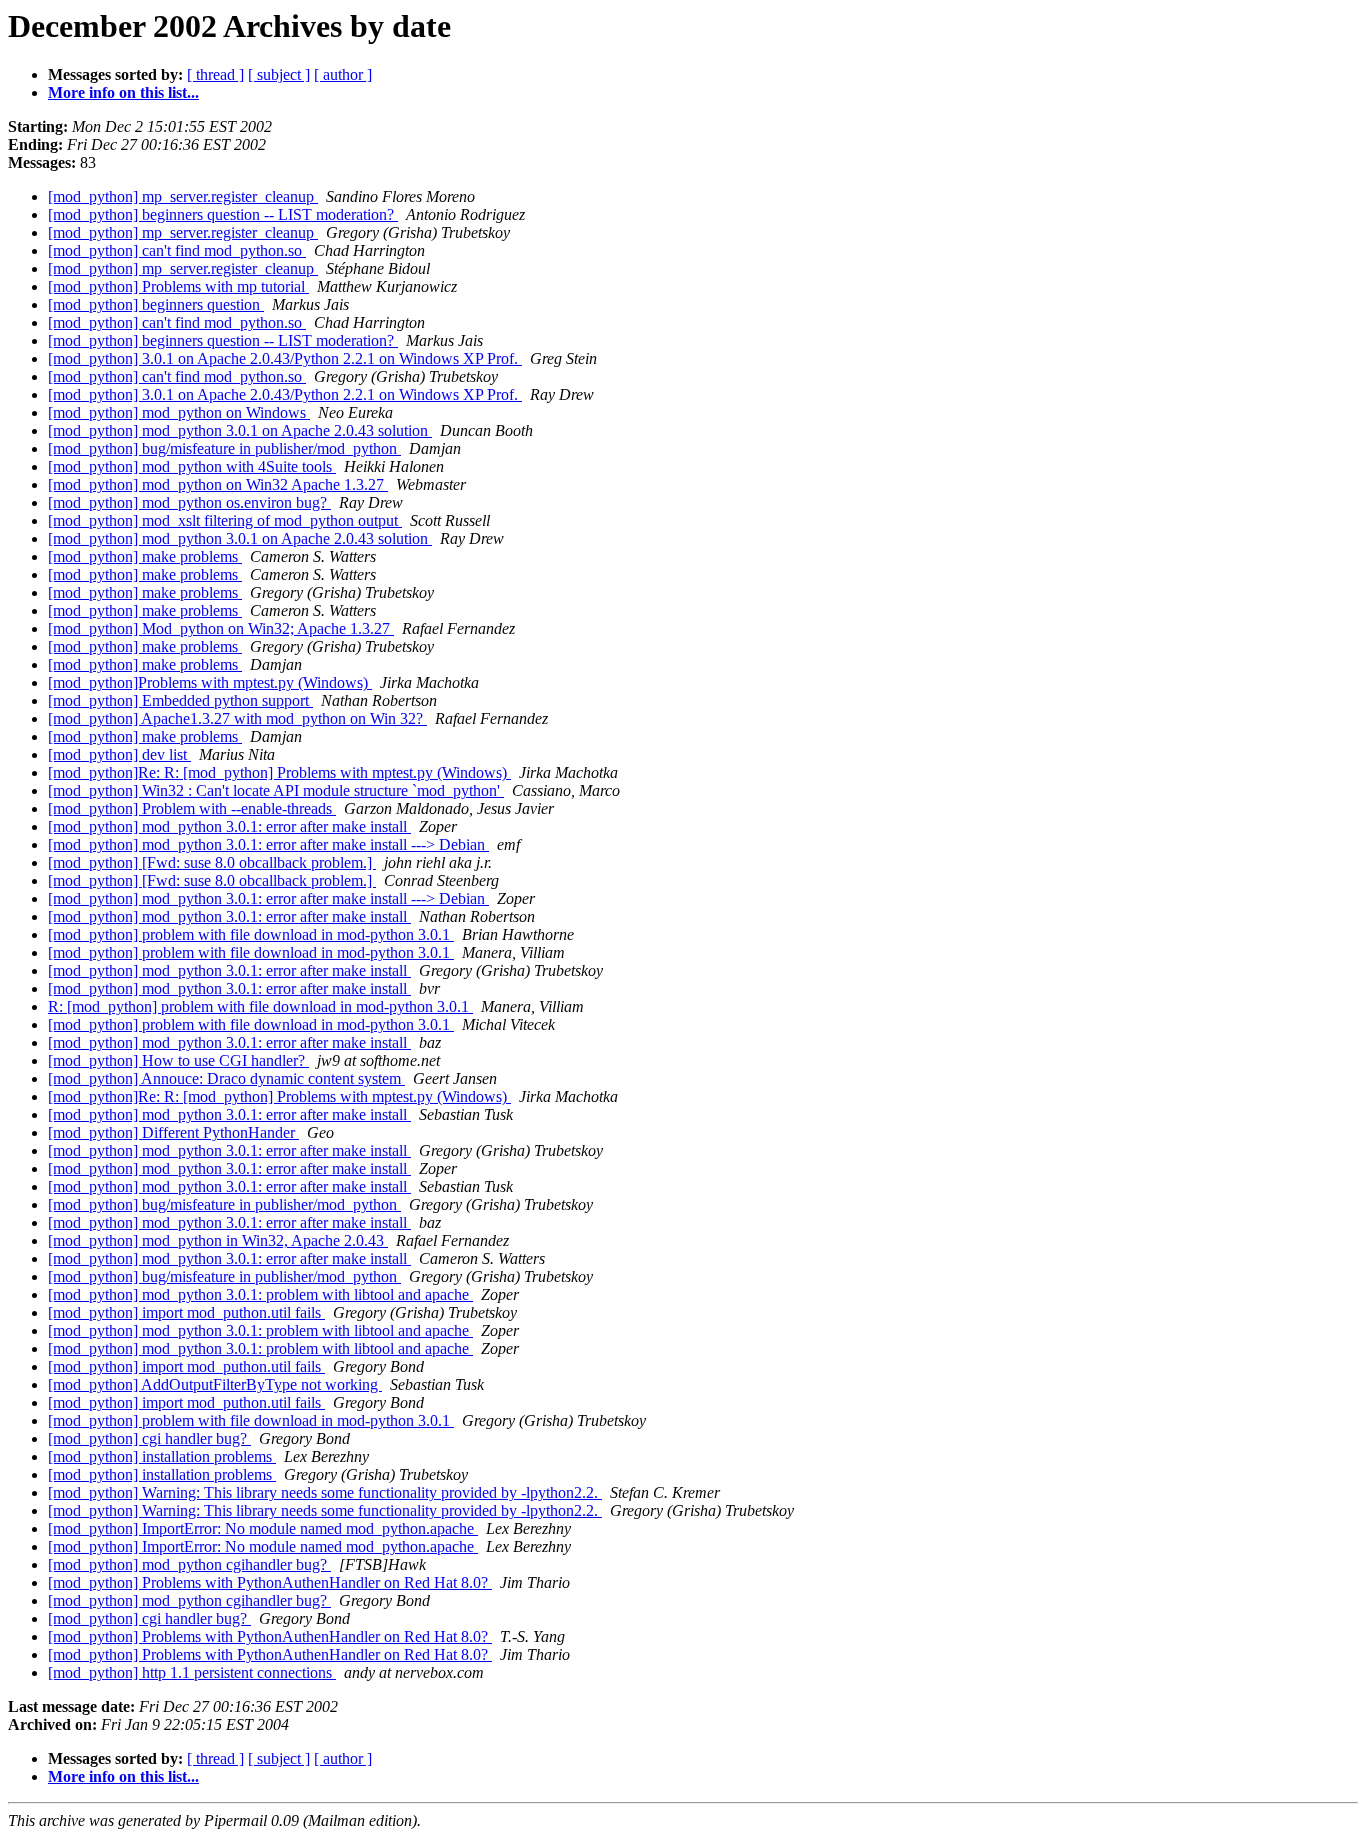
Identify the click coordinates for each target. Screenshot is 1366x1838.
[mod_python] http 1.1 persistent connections (192, 1672)
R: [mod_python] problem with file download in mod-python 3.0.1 (260, 1006)
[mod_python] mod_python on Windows (179, 412)
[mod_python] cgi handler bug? (149, 1438)
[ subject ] (279, 74)
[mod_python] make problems (145, 556)
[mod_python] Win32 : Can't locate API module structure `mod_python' (276, 790)
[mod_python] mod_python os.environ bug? (189, 502)
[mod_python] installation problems (162, 1456)
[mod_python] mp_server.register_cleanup (183, 196)
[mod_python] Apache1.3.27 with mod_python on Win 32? (237, 718)
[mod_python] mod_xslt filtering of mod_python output (225, 520)
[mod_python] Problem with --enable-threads (192, 808)
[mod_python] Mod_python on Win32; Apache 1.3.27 (221, 628)
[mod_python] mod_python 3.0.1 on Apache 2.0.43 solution (240, 430)
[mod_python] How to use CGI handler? (178, 1060)
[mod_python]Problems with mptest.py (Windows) (210, 682)
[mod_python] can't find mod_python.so (177, 250)
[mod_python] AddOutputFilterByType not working (215, 1384)
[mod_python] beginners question (156, 304)
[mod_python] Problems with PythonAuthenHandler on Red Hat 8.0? (270, 1582)
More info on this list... (123, 92)
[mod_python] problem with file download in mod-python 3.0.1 (251, 934)
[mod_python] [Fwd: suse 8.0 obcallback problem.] (212, 862)
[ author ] (343, 74)
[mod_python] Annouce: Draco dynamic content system (226, 1078)
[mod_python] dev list (119, 754)
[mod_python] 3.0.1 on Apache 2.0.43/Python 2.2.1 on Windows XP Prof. (285, 358)
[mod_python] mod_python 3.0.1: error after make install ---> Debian (268, 844)
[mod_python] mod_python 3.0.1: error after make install (229, 826)
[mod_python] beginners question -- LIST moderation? (223, 214)
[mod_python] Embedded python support (180, 700)
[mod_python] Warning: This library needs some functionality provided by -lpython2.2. (325, 1492)
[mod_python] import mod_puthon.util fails (186, 1312)
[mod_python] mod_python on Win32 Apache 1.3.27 (218, 484)
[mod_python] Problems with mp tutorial (178, 286)
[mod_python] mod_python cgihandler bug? (189, 1564)
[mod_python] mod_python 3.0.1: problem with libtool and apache (260, 1294)
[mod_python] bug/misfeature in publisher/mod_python (224, 448)
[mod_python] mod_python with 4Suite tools (192, 466)
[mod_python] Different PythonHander (173, 1132)
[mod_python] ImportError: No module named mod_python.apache (263, 1528)
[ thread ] (215, 74)
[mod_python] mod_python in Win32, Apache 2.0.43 (218, 1240)
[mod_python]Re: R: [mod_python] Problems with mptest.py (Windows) (279, 772)
